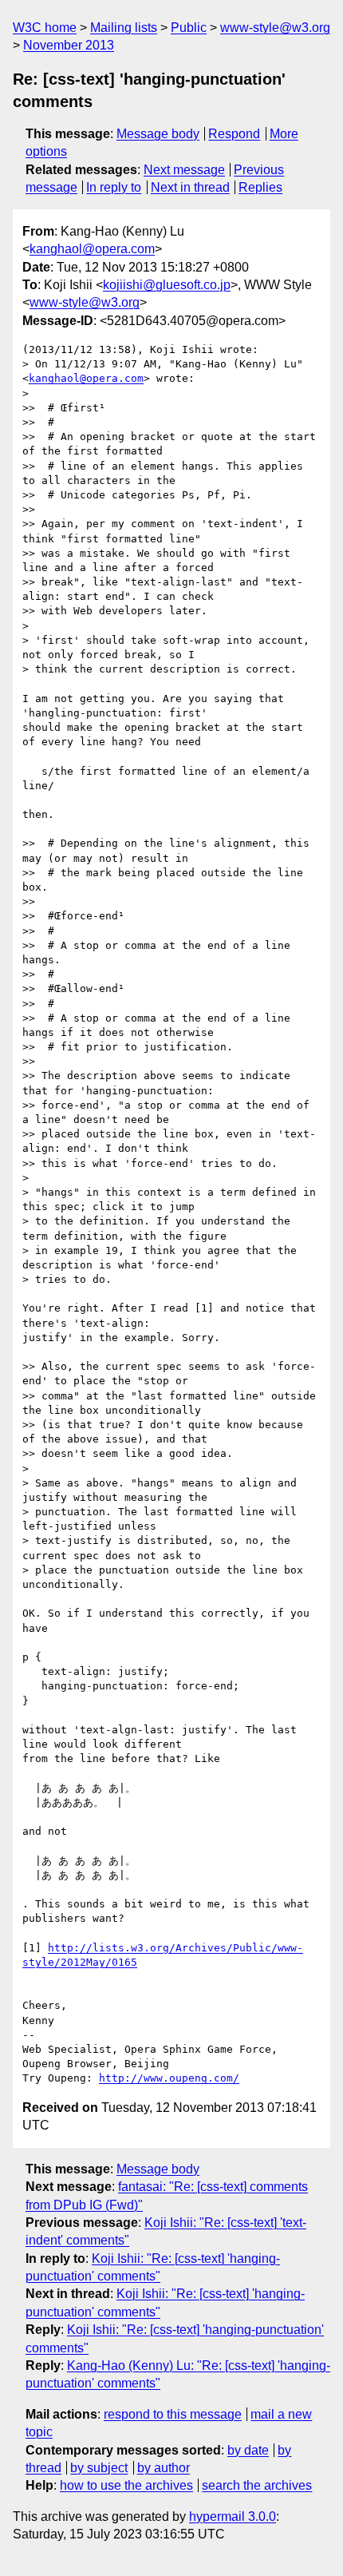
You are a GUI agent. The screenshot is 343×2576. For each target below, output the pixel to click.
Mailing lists (124, 28)
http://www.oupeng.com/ (169, 2078)
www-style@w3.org (275, 28)
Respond (234, 134)
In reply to (114, 187)
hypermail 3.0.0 (233, 2516)
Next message (184, 170)
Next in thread (190, 187)
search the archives (257, 2485)
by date (248, 2450)
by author (164, 2468)
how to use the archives (126, 2485)
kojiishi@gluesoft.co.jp (167, 285)
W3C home (45, 28)
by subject (99, 2468)
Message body (158, 134)
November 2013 (69, 45)
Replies (260, 187)
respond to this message (173, 2414)
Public (189, 28)
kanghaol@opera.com (92, 249)
